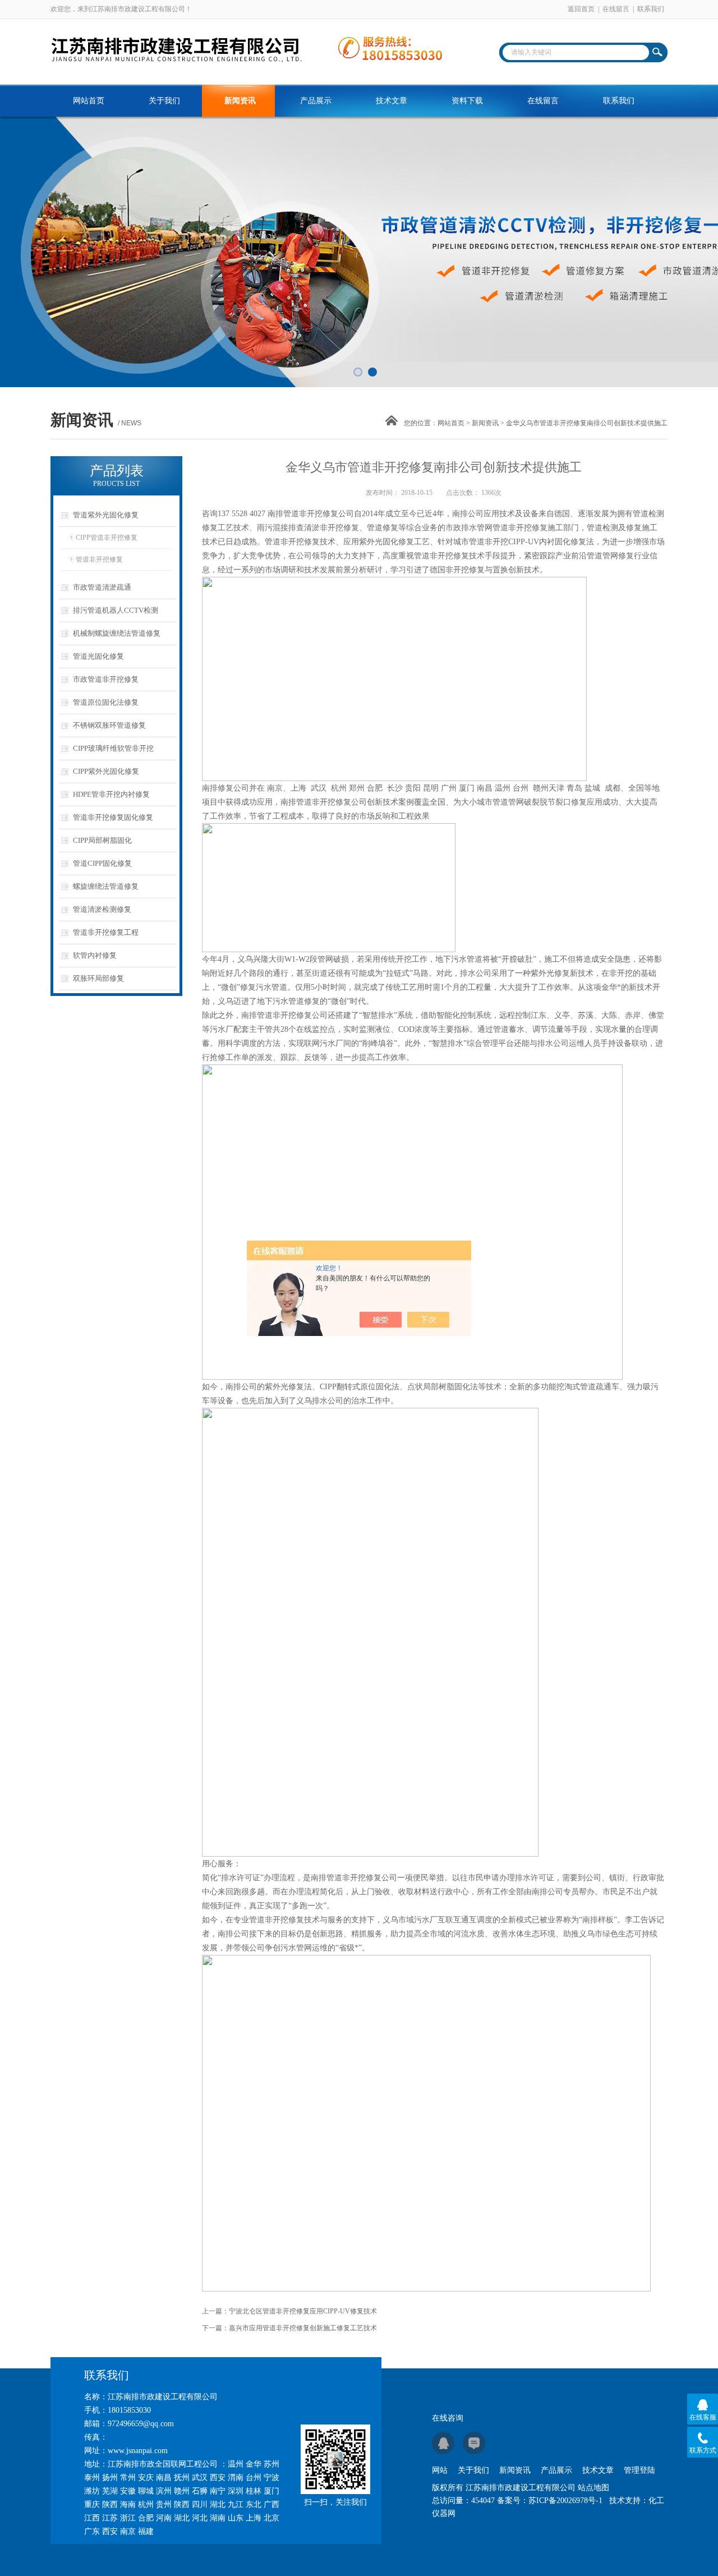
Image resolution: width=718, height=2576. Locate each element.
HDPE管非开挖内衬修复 (111, 794)
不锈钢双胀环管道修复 (109, 725)
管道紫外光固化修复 (106, 515)
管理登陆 (639, 2470)
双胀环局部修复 (98, 978)
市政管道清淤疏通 (102, 587)
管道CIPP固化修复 (102, 863)
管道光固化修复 (98, 656)
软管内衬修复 (95, 955)
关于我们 (164, 101)
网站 (440, 2470)
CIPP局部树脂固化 (102, 840)
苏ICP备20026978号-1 (565, 2501)
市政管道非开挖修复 (106, 679)
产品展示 (316, 101)
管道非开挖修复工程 (106, 932)
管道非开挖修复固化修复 (113, 817)
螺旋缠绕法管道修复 (106, 886)
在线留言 (616, 9)
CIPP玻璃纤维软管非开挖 (113, 748)
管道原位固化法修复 (106, 702)
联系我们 (651, 9)
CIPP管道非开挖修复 (107, 538)
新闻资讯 (240, 101)
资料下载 (467, 101)
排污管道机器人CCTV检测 (116, 610)
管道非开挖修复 (99, 559)
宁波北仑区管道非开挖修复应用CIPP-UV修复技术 (303, 2311)
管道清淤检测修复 (102, 909)
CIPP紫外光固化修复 (106, 771)
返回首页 (581, 9)
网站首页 (89, 101)
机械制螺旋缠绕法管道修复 (117, 633)
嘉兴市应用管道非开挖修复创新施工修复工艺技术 (303, 2328)
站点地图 (593, 2488)
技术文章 (392, 101)
